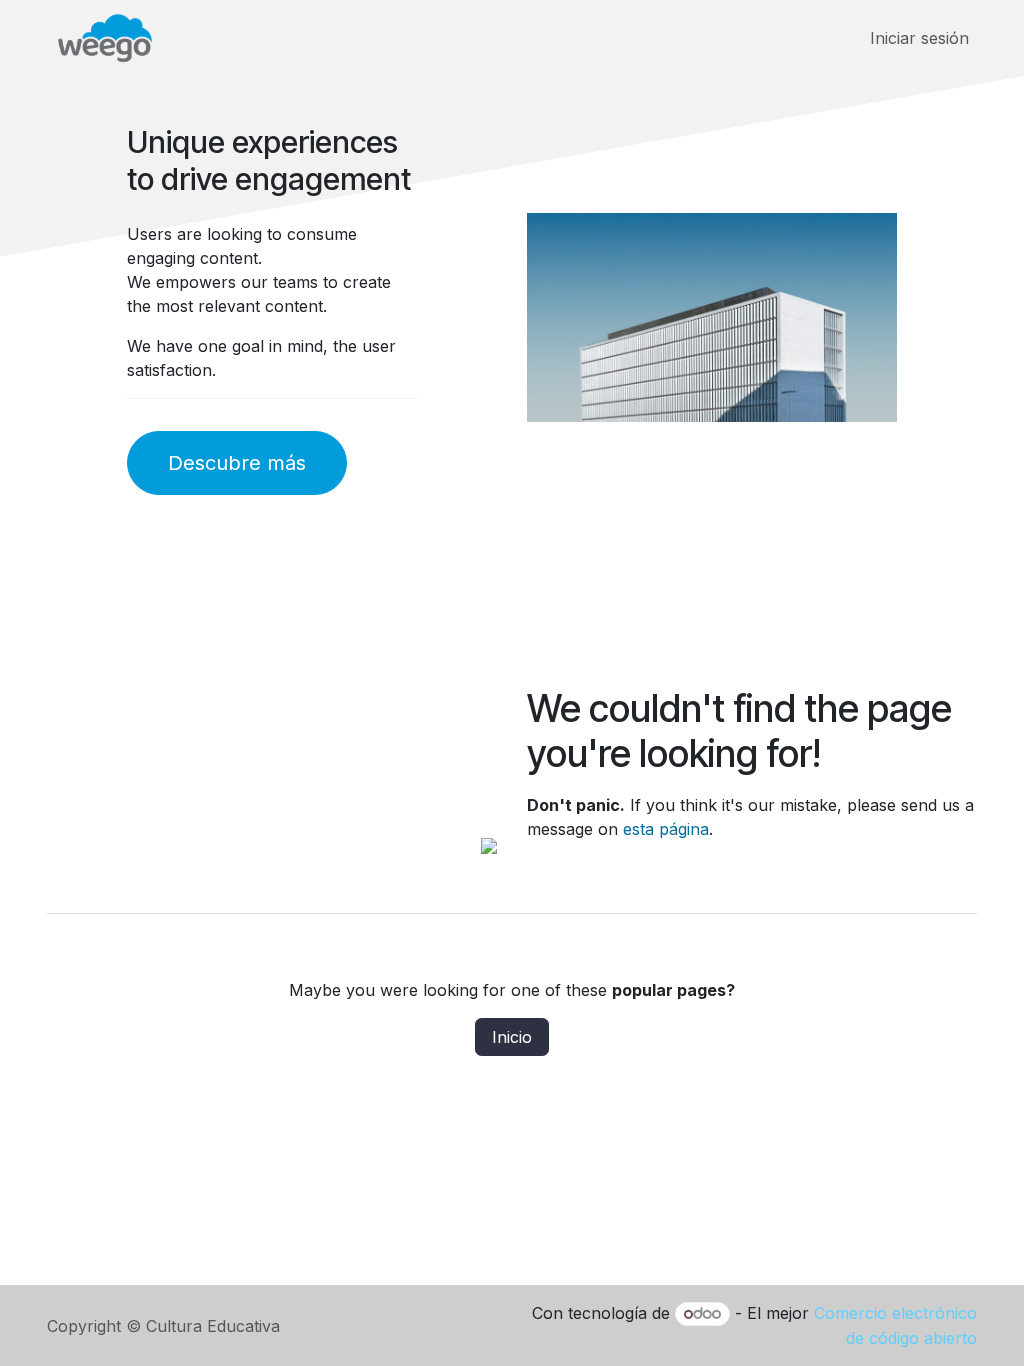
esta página (666, 829)
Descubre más (237, 463)
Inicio (512, 1037)
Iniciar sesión (919, 38)
